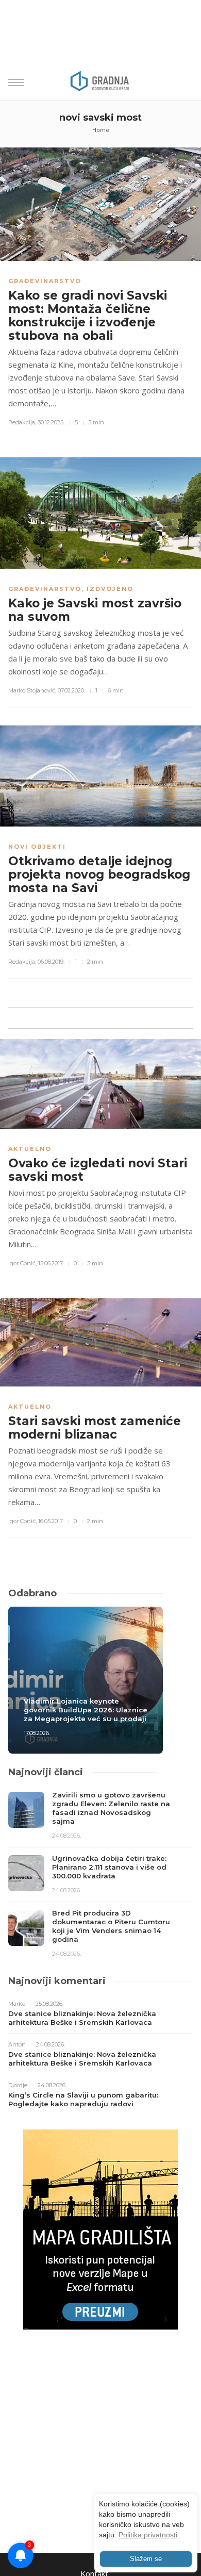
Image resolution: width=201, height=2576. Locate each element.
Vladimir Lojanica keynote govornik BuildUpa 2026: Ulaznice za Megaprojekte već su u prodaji (86, 1710)
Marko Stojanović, (32, 690)
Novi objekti (37, 847)
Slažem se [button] (146, 2559)
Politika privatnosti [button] (148, 2535)
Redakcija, (22, 422)
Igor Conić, (22, 1263)
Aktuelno (30, 1149)
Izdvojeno (110, 589)
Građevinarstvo (45, 281)
